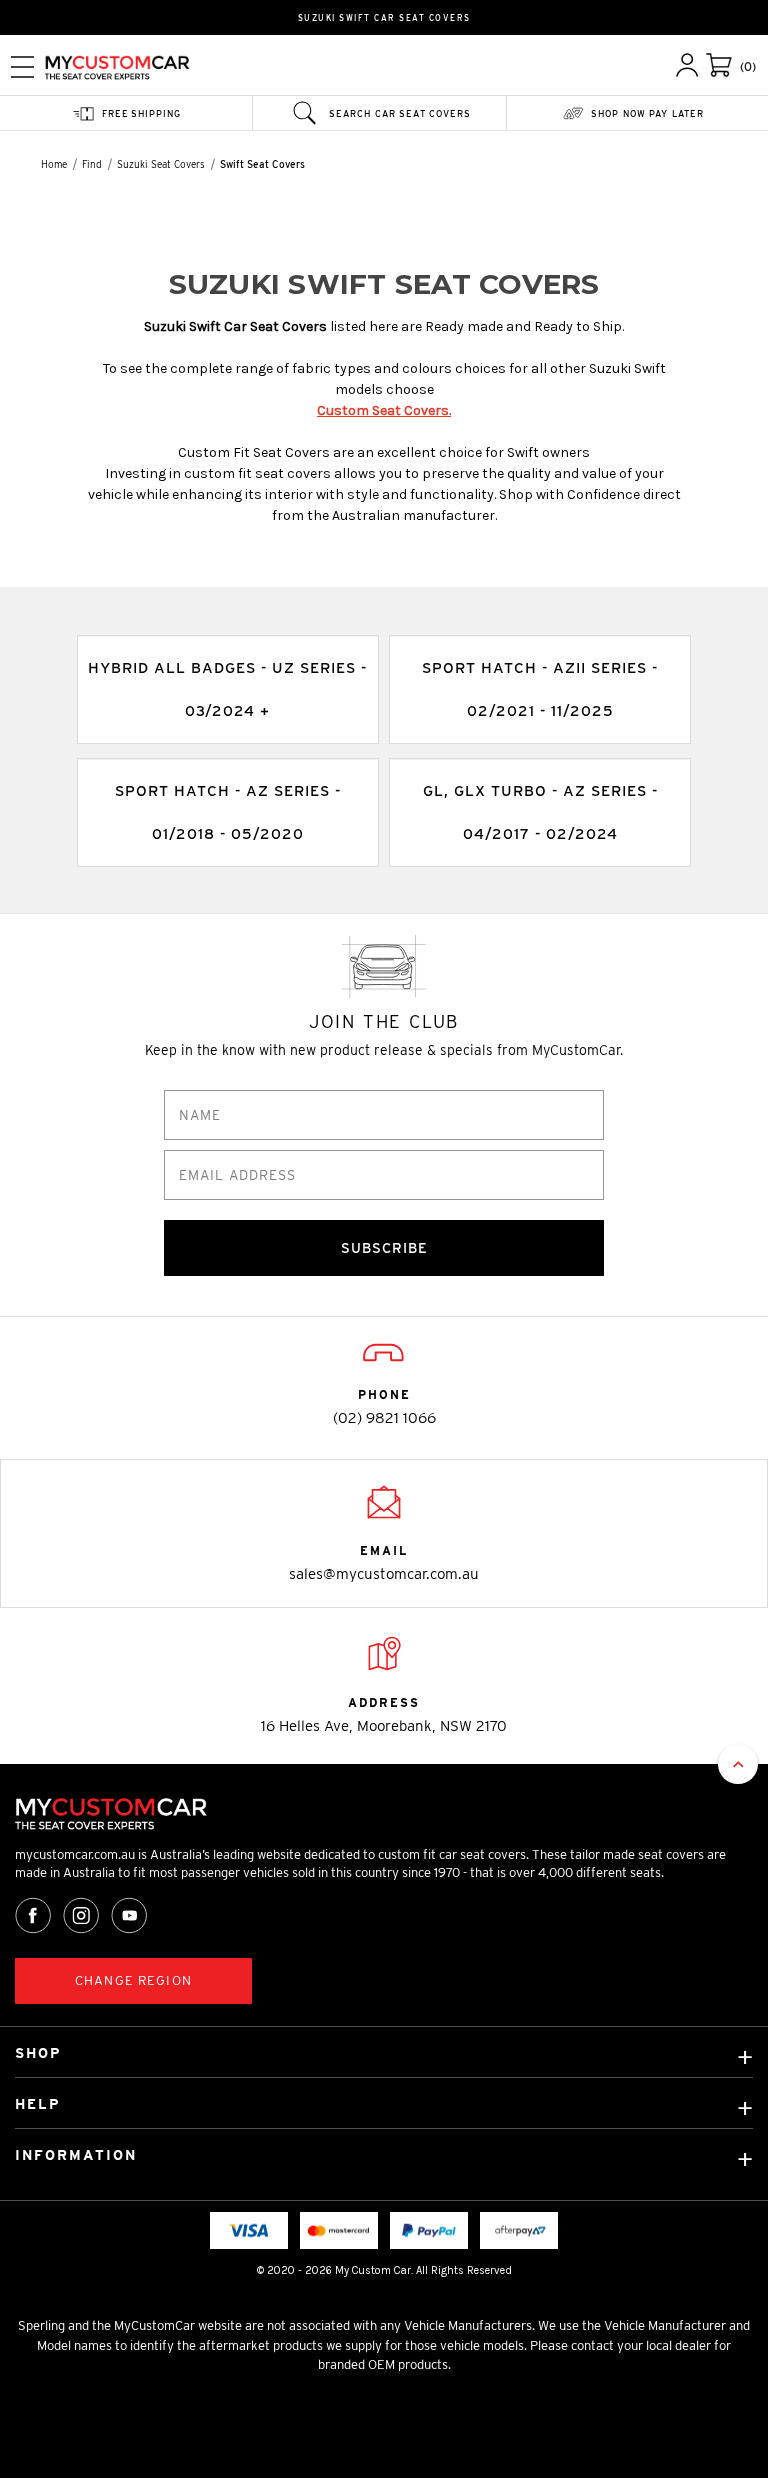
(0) (748, 66)
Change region (133, 1980)
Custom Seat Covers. (384, 410)
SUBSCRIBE (384, 1248)
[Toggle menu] (22, 66)
